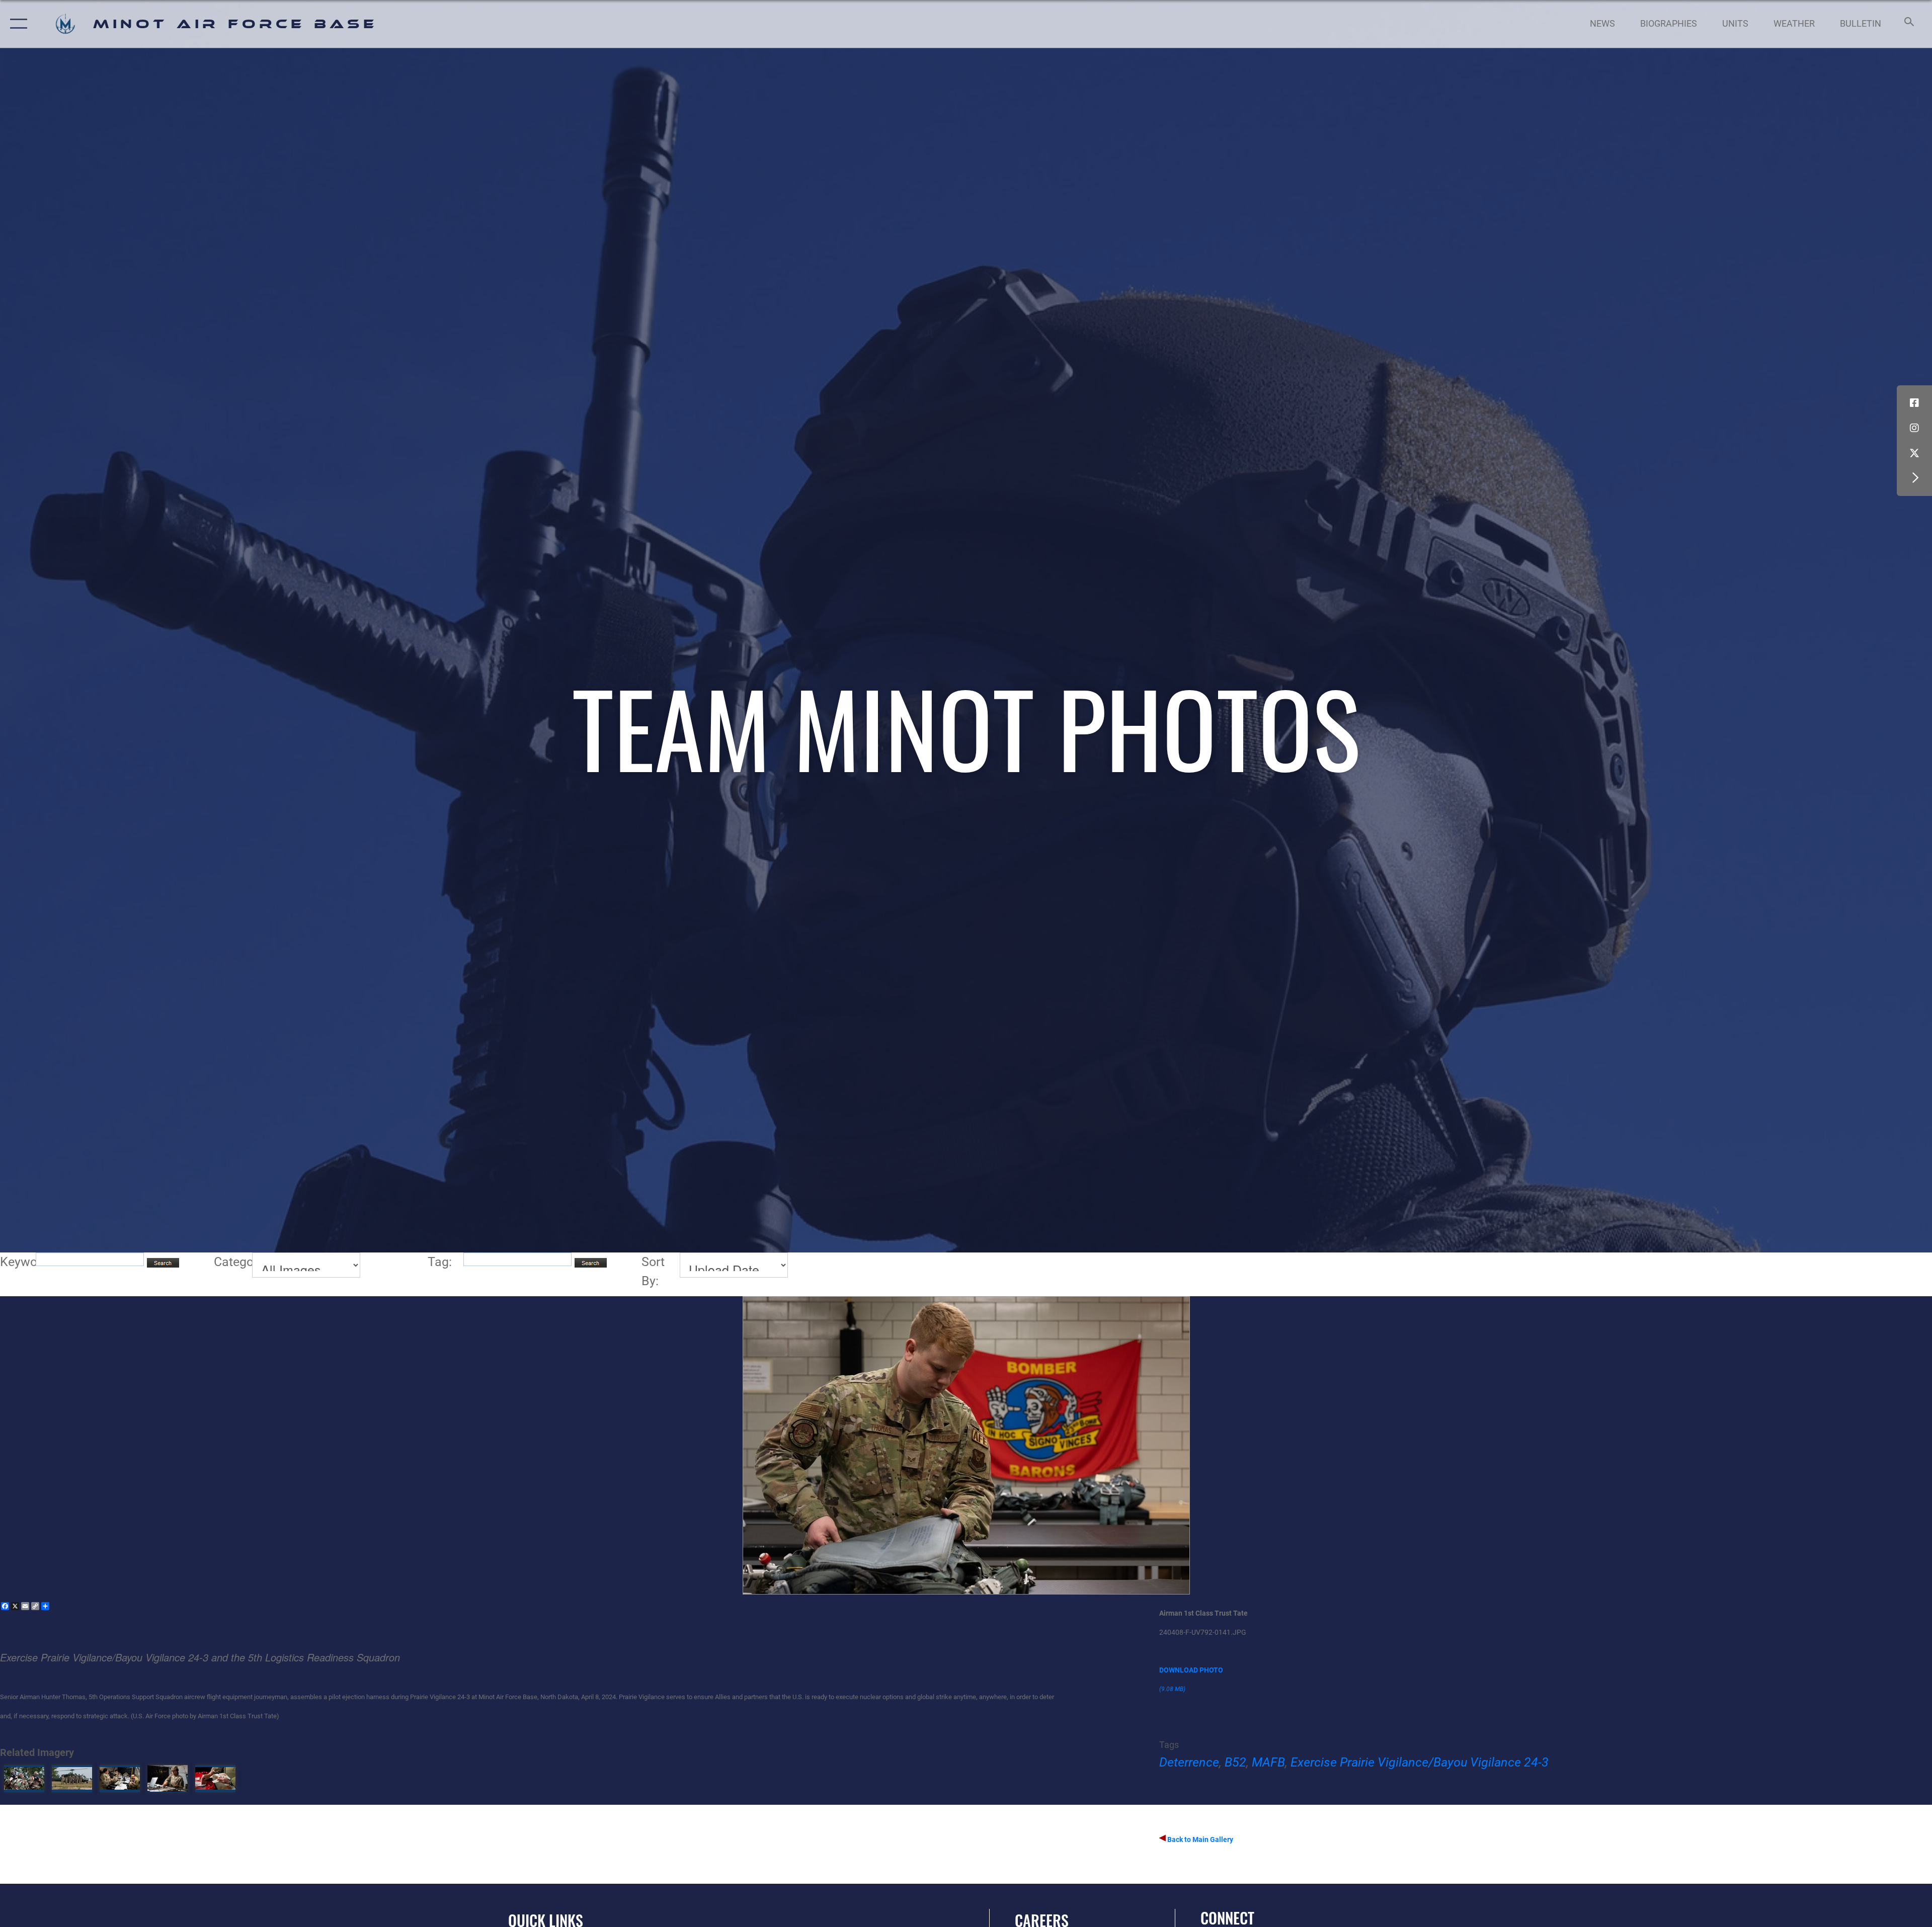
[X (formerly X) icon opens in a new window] (1914, 453)
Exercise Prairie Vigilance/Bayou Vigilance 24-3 (1420, 1762)
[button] (16, 24)
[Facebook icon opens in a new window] (1914, 403)
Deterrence (1189, 1762)
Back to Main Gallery (1199, 1839)
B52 (1235, 1762)
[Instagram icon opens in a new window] (1914, 428)
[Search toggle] (1908, 24)
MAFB (1268, 1762)
